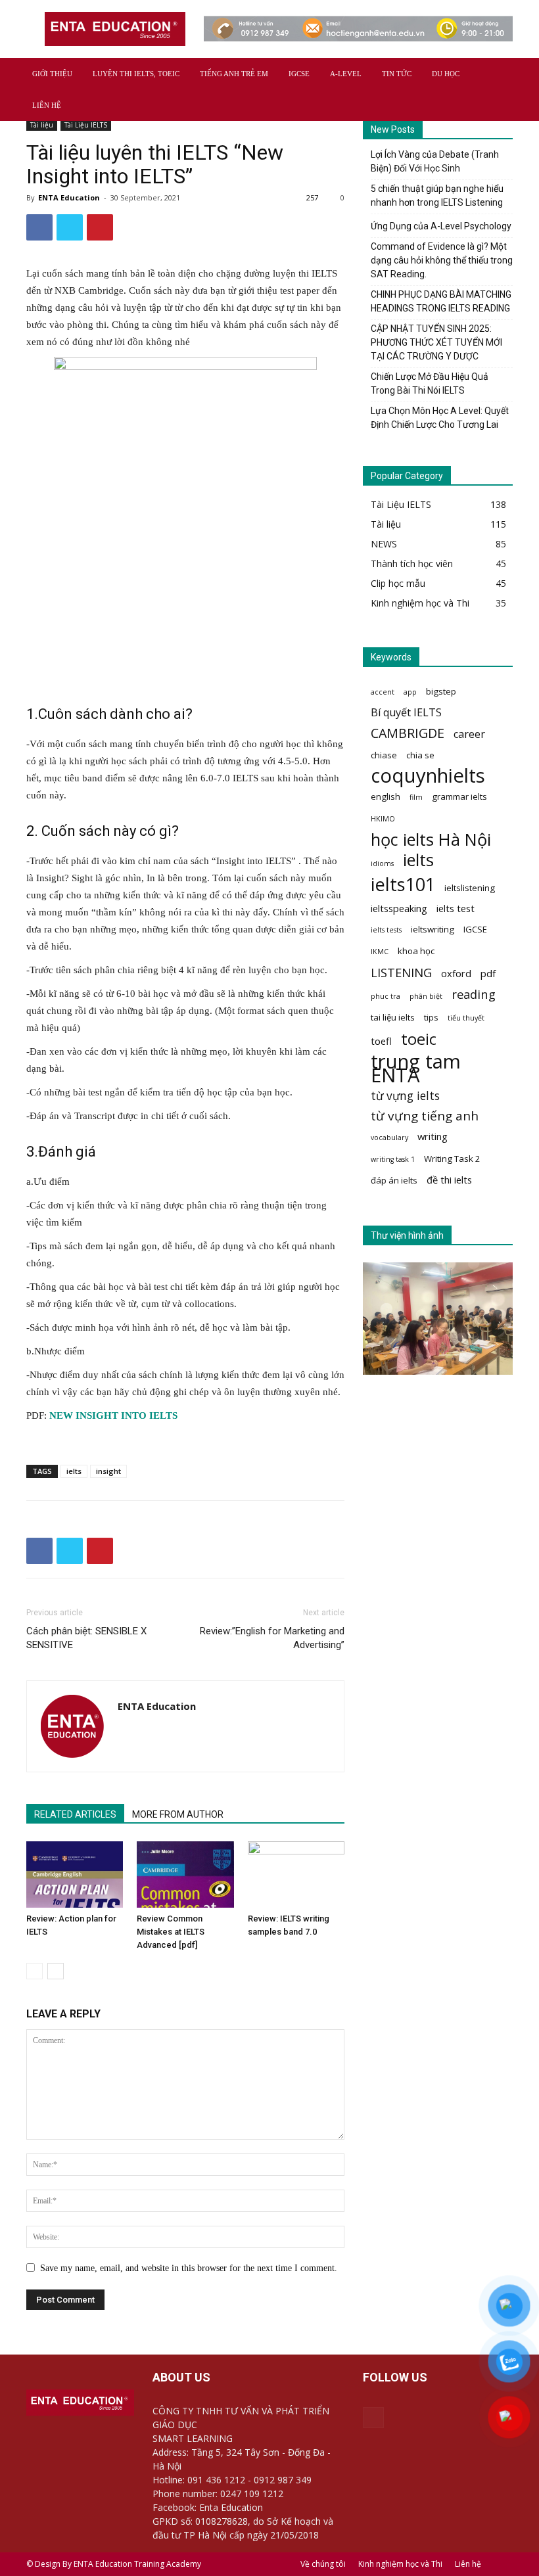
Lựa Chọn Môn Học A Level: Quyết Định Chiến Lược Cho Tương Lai (440, 418)
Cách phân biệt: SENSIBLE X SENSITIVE (86, 1638)
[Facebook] (373, 2418)
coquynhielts (428, 776)
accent (383, 692)
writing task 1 (393, 1159)
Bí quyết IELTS (406, 713)
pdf (488, 973)
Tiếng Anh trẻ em (234, 74)
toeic (419, 1039)
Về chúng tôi (323, 2564)
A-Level (346, 74)
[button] (497, 74)
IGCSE (299, 74)
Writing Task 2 (452, 1159)
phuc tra (386, 996)
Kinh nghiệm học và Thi (400, 2564)
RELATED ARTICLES (75, 1814)
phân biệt (426, 996)
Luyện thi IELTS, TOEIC (136, 74)
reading (474, 994)
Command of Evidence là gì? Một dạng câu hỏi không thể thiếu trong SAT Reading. (442, 260)
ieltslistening (470, 888)
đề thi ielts (449, 1180)
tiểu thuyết (466, 1018)
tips (431, 1017)
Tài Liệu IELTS (86, 125)
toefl (381, 1041)
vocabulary (389, 1138)
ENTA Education (69, 197)
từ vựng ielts (405, 1096)
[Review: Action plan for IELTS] (75, 1874)
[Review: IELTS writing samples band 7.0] (296, 1874)
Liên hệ (47, 105)
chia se (420, 755)
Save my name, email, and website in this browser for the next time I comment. (189, 2268)
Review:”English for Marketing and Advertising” (272, 1638)
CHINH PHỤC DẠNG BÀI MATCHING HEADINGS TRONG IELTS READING (441, 301)
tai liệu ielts (393, 1017)
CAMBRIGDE (408, 733)
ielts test (456, 908)
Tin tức (397, 74)
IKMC (380, 952)
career (469, 734)
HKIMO (383, 819)
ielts (74, 1471)
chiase (384, 755)
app (410, 692)
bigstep (441, 691)
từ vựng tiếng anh (425, 1116)
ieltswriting (433, 929)
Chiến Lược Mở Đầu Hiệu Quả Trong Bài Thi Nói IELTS (430, 383)
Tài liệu (42, 125)
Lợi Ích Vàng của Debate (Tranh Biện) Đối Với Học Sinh (435, 161)
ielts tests (386, 930)
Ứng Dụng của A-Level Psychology (441, 226)
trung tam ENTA (416, 1069)
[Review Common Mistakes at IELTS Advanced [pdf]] (185, 1874)
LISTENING (401, 972)
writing (433, 1136)
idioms (382, 863)
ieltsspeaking (399, 908)
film (416, 797)
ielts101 (403, 884)
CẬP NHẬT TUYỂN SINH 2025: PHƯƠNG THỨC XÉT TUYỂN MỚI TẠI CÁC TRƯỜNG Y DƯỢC (436, 342)
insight (108, 1471)
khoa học (416, 951)
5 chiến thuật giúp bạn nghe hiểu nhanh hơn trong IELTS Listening (437, 195)
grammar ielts (459, 796)
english (386, 796)
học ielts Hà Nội (431, 839)
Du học (446, 74)
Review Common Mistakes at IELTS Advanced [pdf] (171, 1932)
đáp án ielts (394, 1180)
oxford (456, 973)
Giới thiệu (52, 74)
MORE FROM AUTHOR (178, 1814)
